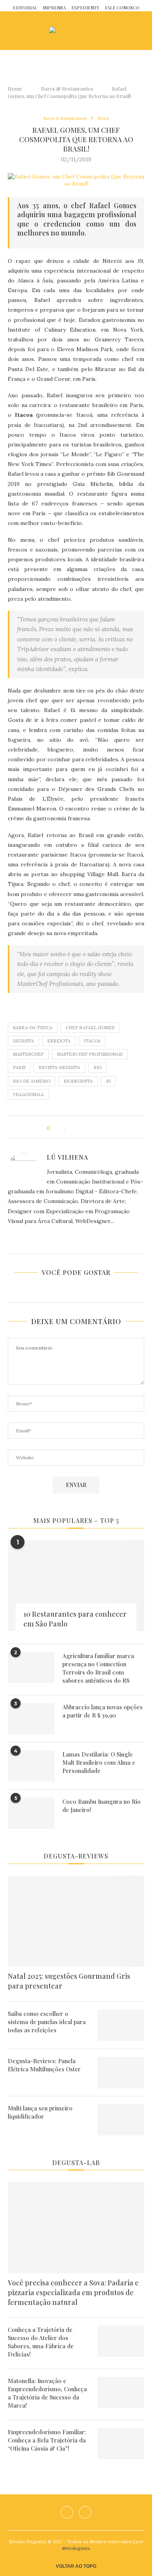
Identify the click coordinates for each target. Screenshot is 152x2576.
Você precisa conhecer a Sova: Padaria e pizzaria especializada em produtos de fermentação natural (73, 2292)
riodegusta (78, 1081)
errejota (59, 1041)
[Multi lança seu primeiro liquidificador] (121, 2120)
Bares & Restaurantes (67, 88)
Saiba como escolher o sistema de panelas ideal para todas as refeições (47, 2022)
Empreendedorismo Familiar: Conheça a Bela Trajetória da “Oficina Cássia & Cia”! (47, 2440)
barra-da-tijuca (33, 1028)
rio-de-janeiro (32, 1081)
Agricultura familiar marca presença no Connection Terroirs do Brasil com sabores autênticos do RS (98, 1668)
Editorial (25, 8)
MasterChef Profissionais (90, 1054)
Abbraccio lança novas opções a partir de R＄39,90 (103, 1711)
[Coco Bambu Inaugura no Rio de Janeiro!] (31, 1813)
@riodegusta (76, 2548)
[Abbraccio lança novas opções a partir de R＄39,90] (31, 1719)
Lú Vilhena (67, 1157)
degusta (23, 1041)
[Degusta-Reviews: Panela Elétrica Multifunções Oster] (121, 2073)
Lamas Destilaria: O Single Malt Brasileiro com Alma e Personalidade (99, 1762)
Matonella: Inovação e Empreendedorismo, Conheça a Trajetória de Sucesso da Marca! (47, 2393)
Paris (19, 1068)
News (103, 119)
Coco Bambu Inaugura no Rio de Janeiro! (102, 1806)
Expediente (85, 8)
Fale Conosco (122, 8)
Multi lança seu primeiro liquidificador (40, 2112)
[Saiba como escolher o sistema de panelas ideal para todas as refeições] (121, 2025)
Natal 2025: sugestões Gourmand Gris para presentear (69, 1981)
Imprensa (54, 8)
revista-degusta (59, 1068)
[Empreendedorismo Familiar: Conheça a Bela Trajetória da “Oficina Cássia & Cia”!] (121, 2444)
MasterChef (28, 1054)
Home (15, 88)
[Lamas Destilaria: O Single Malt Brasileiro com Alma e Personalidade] (31, 1766)
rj (108, 1081)
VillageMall (28, 1094)
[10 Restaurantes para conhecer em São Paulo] (76, 1586)
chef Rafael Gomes (90, 1028)
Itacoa (92, 1041)
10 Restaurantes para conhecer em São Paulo (75, 1619)
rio (98, 1068)
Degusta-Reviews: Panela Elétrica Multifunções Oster (44, 2065)
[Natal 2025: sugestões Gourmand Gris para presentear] (76, 1921)
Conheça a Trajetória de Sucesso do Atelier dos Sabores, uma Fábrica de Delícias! (41, 2342)
